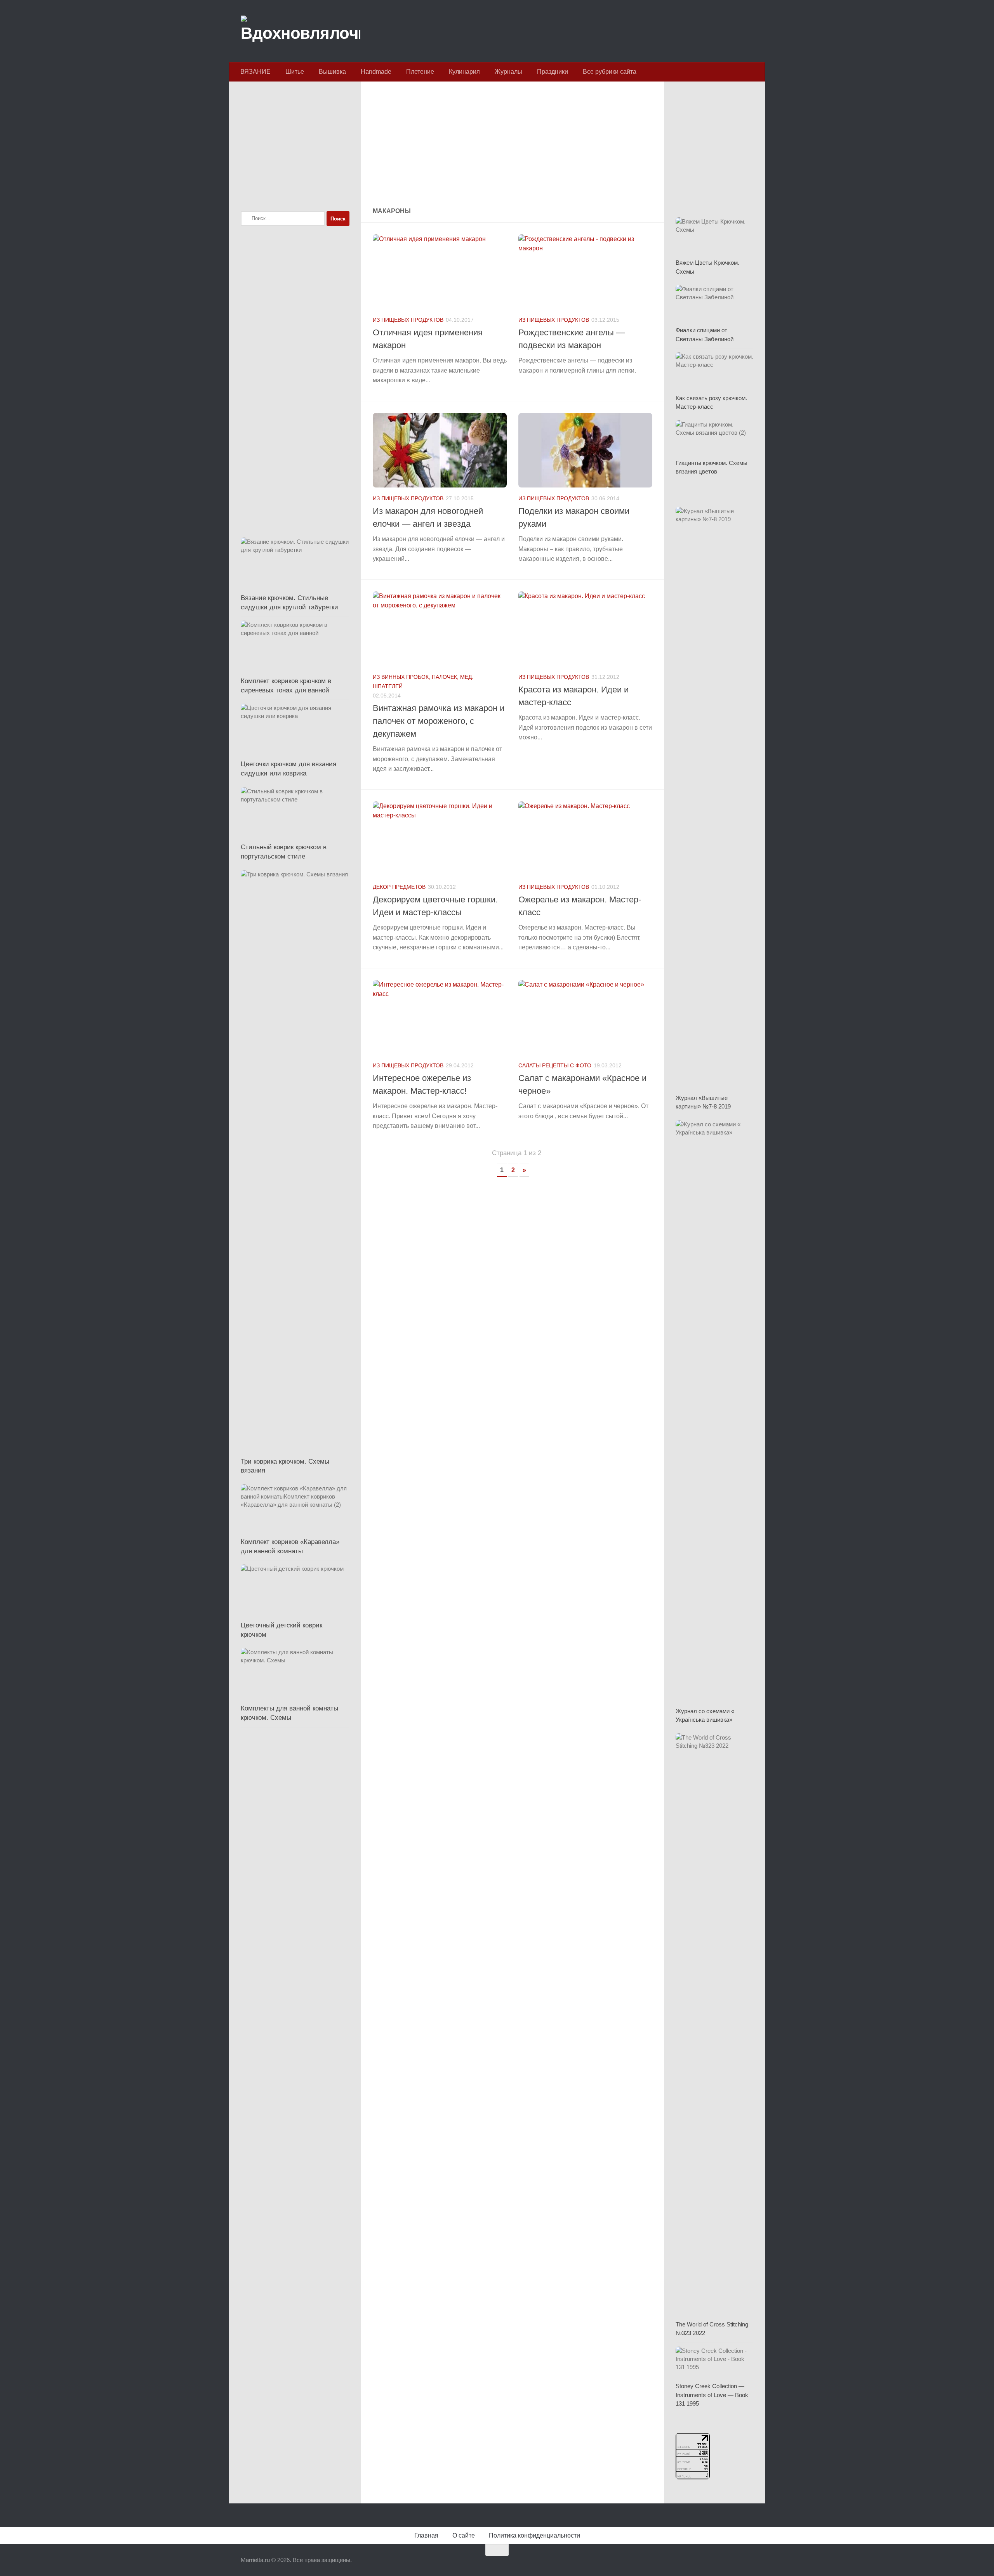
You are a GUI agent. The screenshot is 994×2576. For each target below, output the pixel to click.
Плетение (420, 72)
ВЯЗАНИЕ (255, 72)
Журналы (508, 72)
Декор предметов (399, 887)
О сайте (464, 2535)
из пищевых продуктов (408, 320)
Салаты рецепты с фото (555, 1065)
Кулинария (464, 72)
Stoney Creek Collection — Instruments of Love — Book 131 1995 (712, 2395)
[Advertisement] (513, 145)
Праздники (553, 72)
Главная (426, 2535)
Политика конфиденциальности (534, 2535)
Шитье (295, 72)
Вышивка (332, 72)
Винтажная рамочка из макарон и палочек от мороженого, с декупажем (439, 721)
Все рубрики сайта (610, 72)
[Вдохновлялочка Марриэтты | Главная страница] (301, 31)
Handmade (376, 72)
